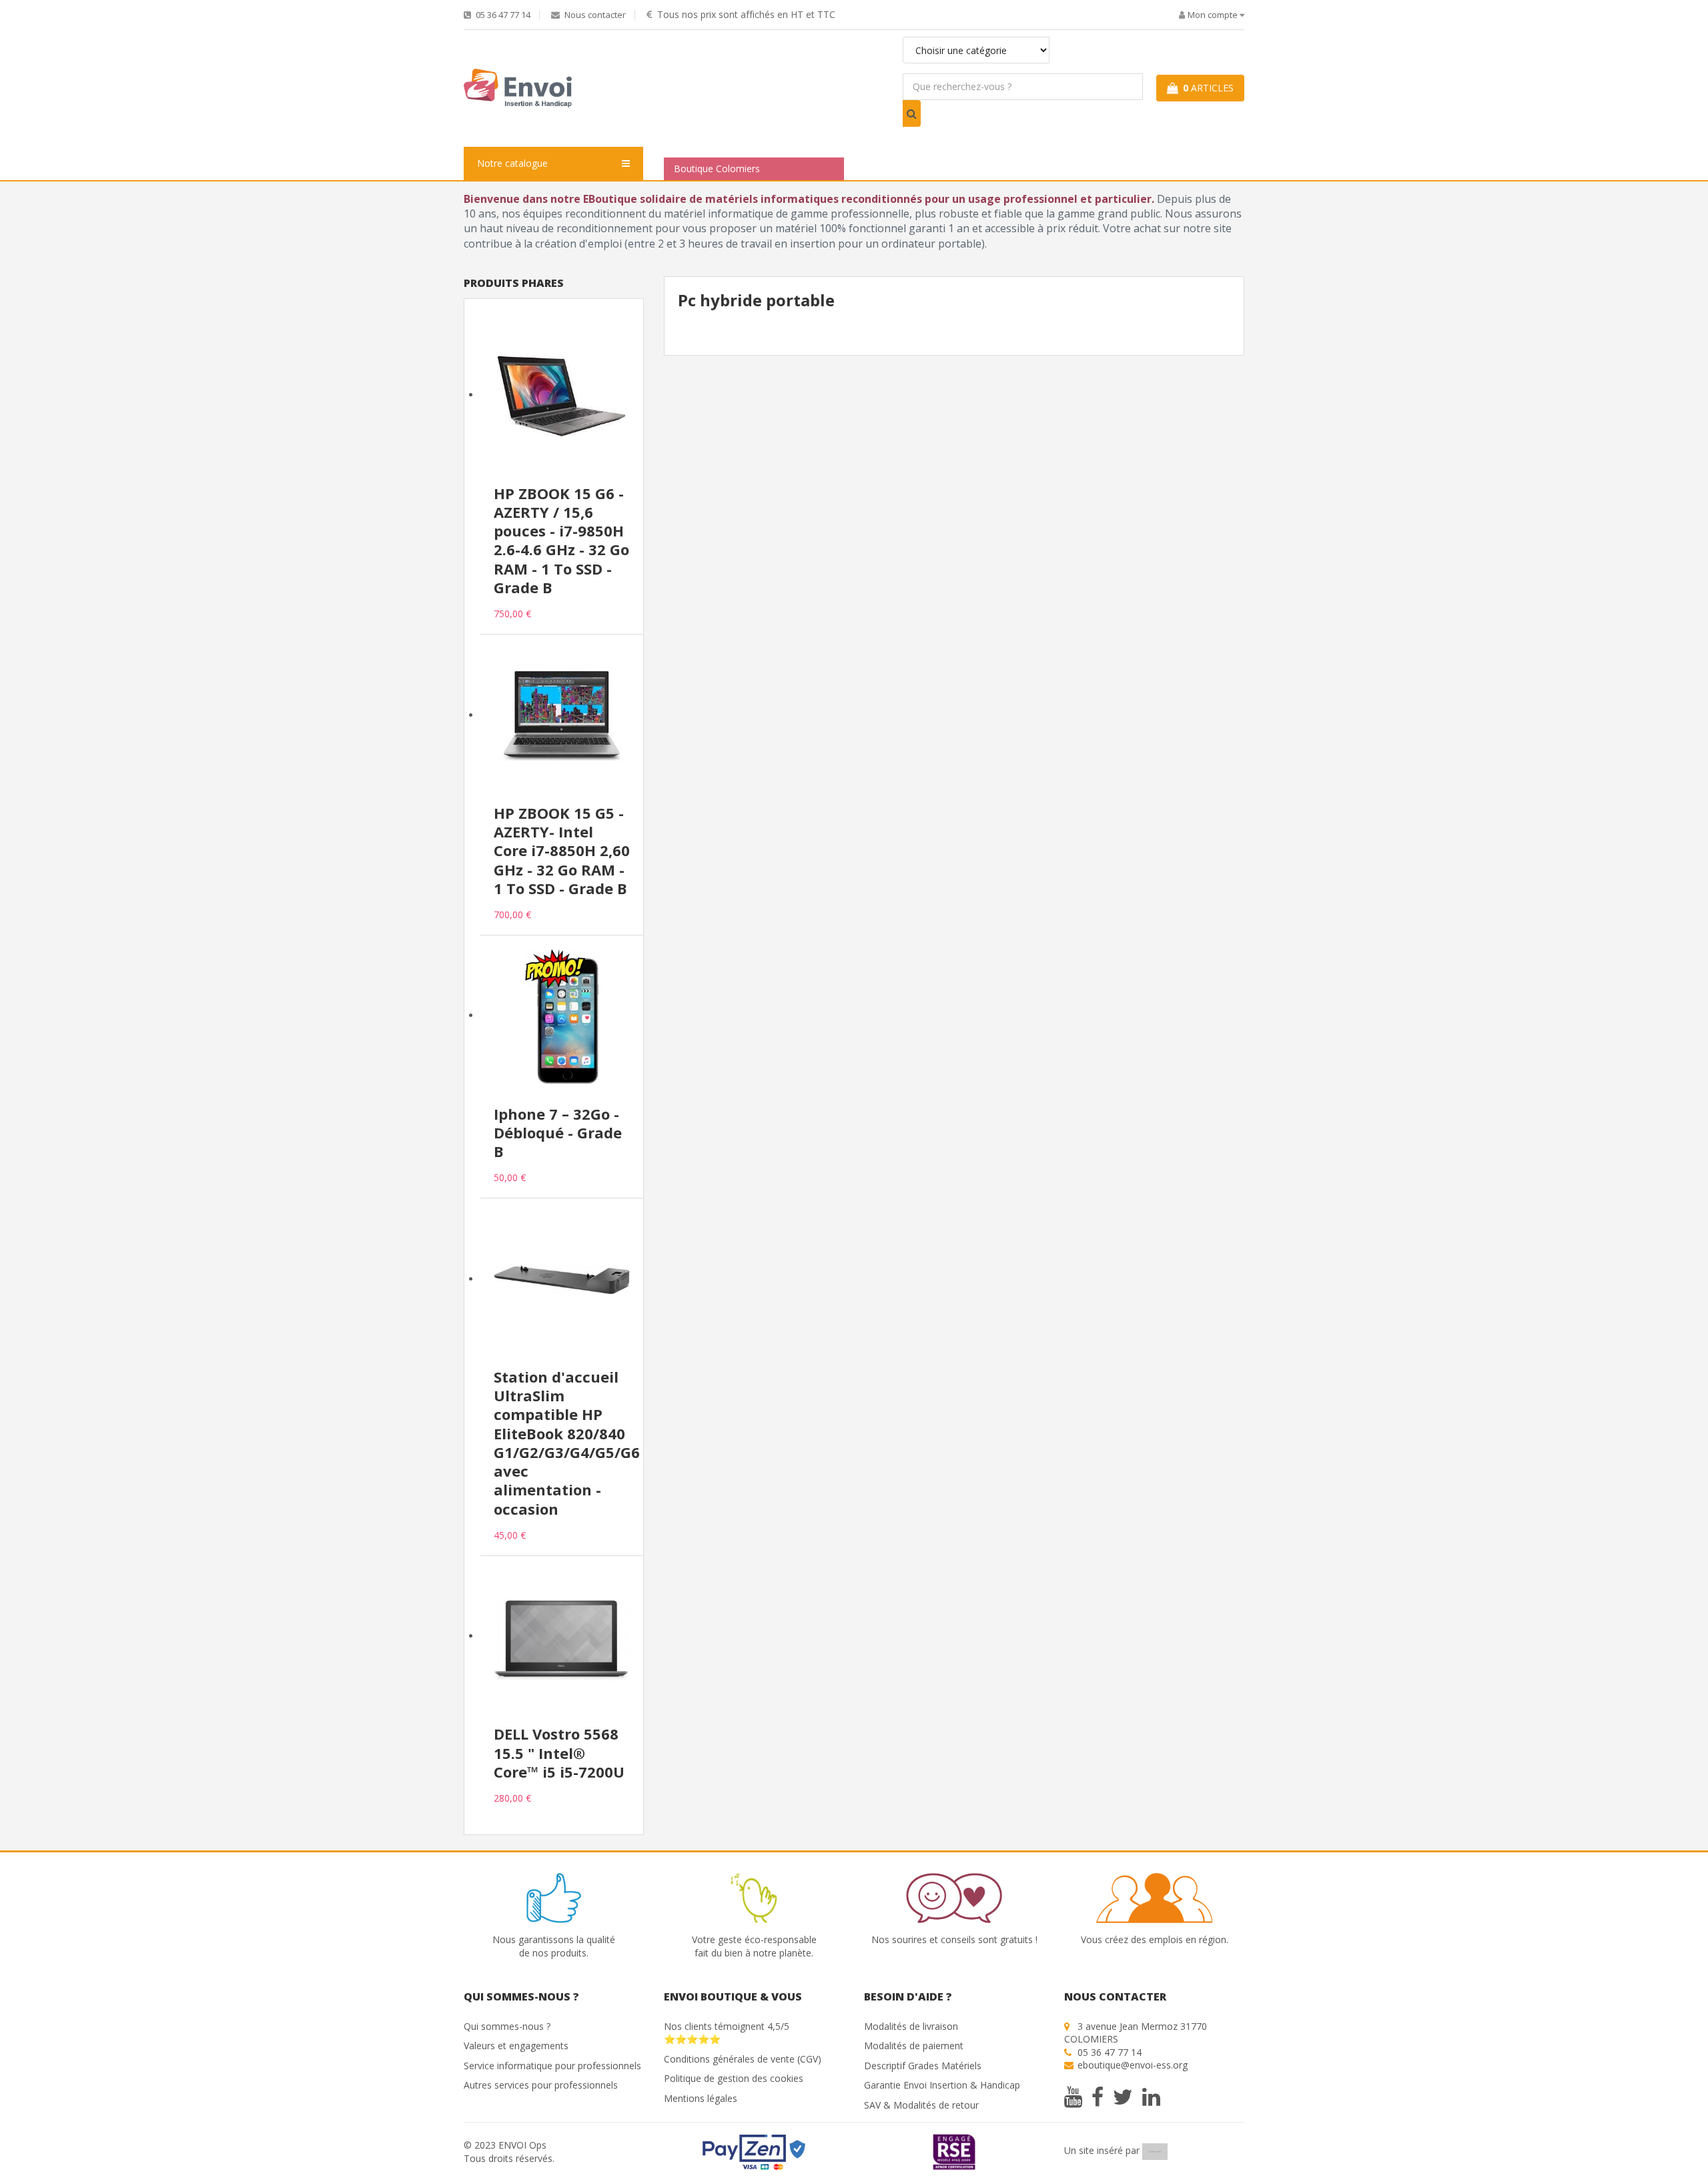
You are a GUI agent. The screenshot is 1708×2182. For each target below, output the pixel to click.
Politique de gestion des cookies (734, 2078)
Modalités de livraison (911, 2026)
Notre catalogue (512, 163)
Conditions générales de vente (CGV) (743, 2059)
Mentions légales (701, 2098)
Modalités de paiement (914, 2046)
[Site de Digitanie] (1155, 2151)
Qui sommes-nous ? (507, 2026)
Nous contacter (594, 15)
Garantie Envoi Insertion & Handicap (942, 2085)
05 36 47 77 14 (502, 15)
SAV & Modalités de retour (921, 2105)
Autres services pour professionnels (541, 2085)
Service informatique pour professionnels (552, 2066)
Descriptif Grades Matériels (923, 2066)
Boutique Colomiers (717, 168)
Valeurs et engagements (516, 2046)
